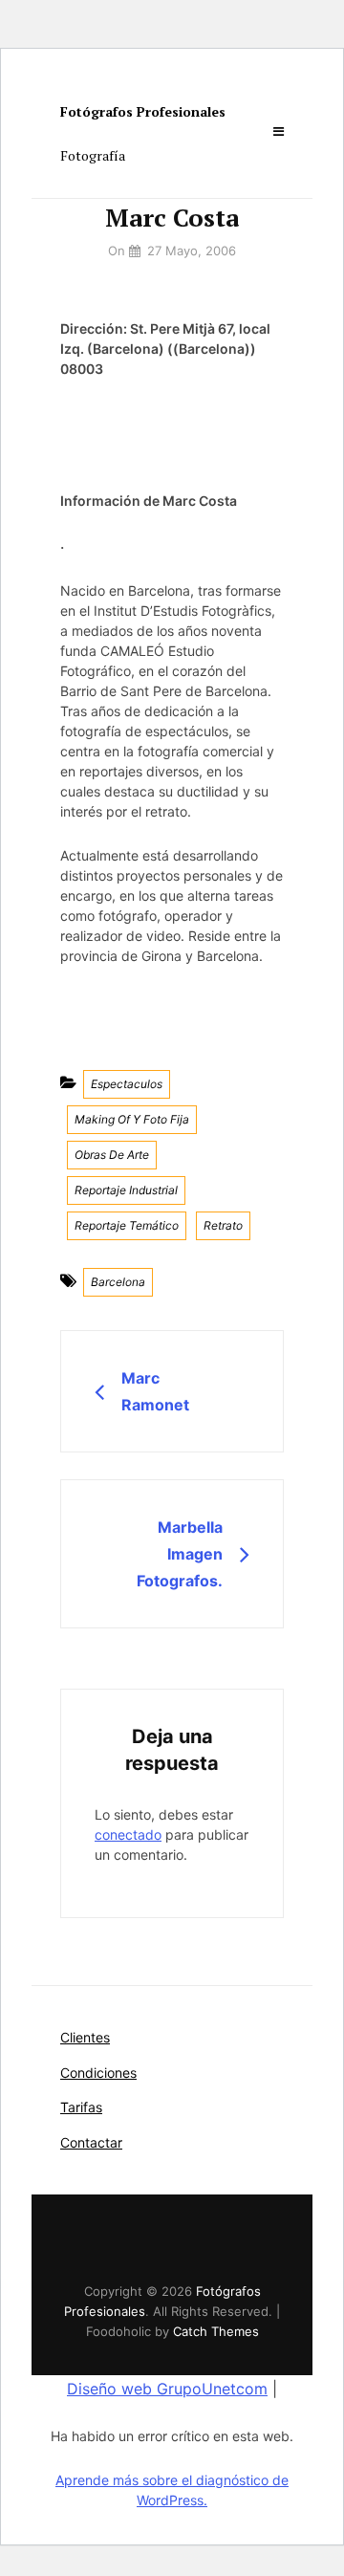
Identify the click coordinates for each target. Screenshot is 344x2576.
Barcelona (118, 1282)
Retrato (223, 1225)
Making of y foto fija (132, 1119)
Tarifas (81, 2107)
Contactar (91, 2142)
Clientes (85, 2037)
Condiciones (98, 2073)
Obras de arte (112, 1155)
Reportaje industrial (126, 1190)
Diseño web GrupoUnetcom (167, 2389)
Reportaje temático (127, 1225)
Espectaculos (127, 1084)
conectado (128, 1834)
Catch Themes (216, 2331)
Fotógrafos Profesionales (143, 111)
